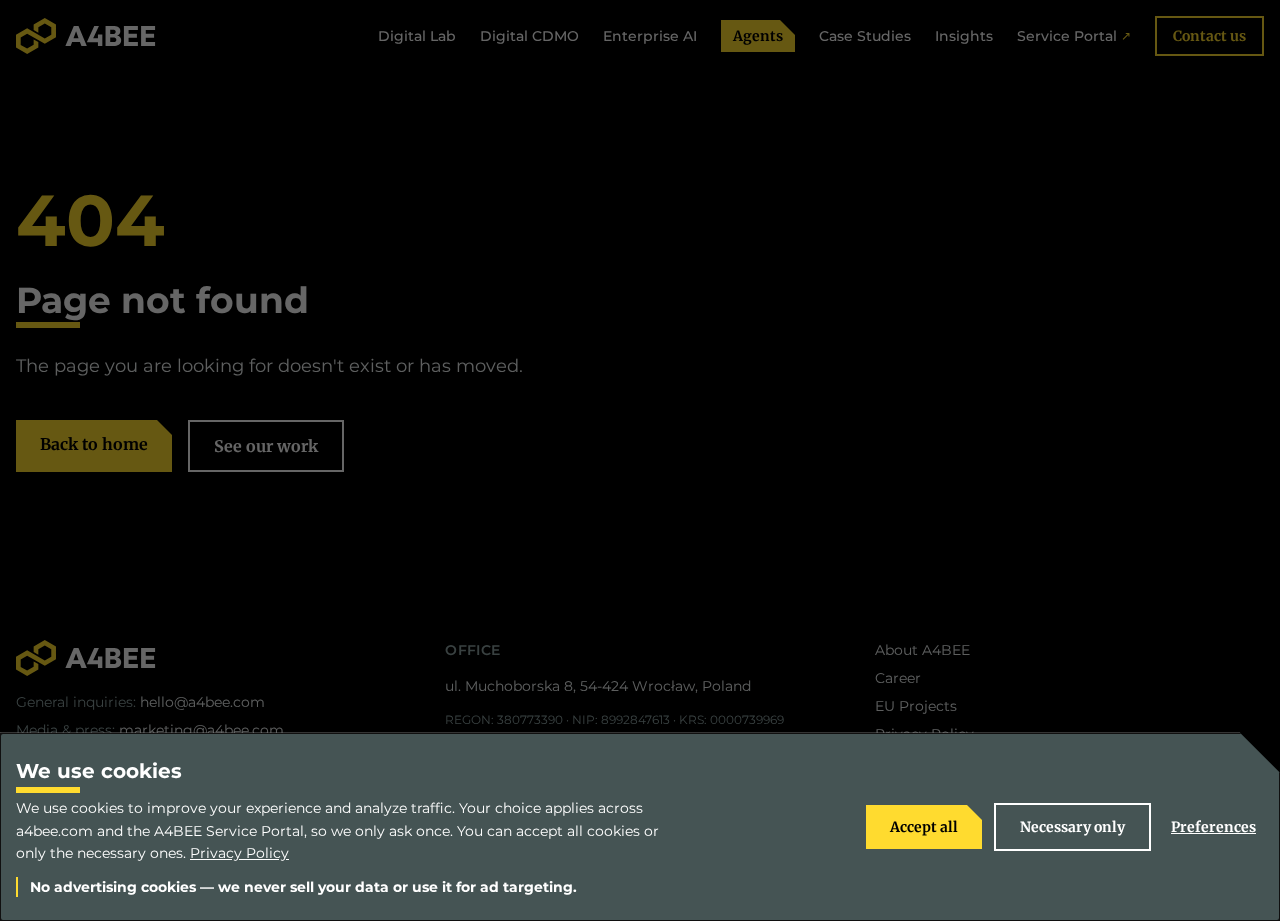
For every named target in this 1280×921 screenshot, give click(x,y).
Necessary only (1072, 827)
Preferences (1213, 827)
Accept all (924, 827)
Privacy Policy (239, 853)
